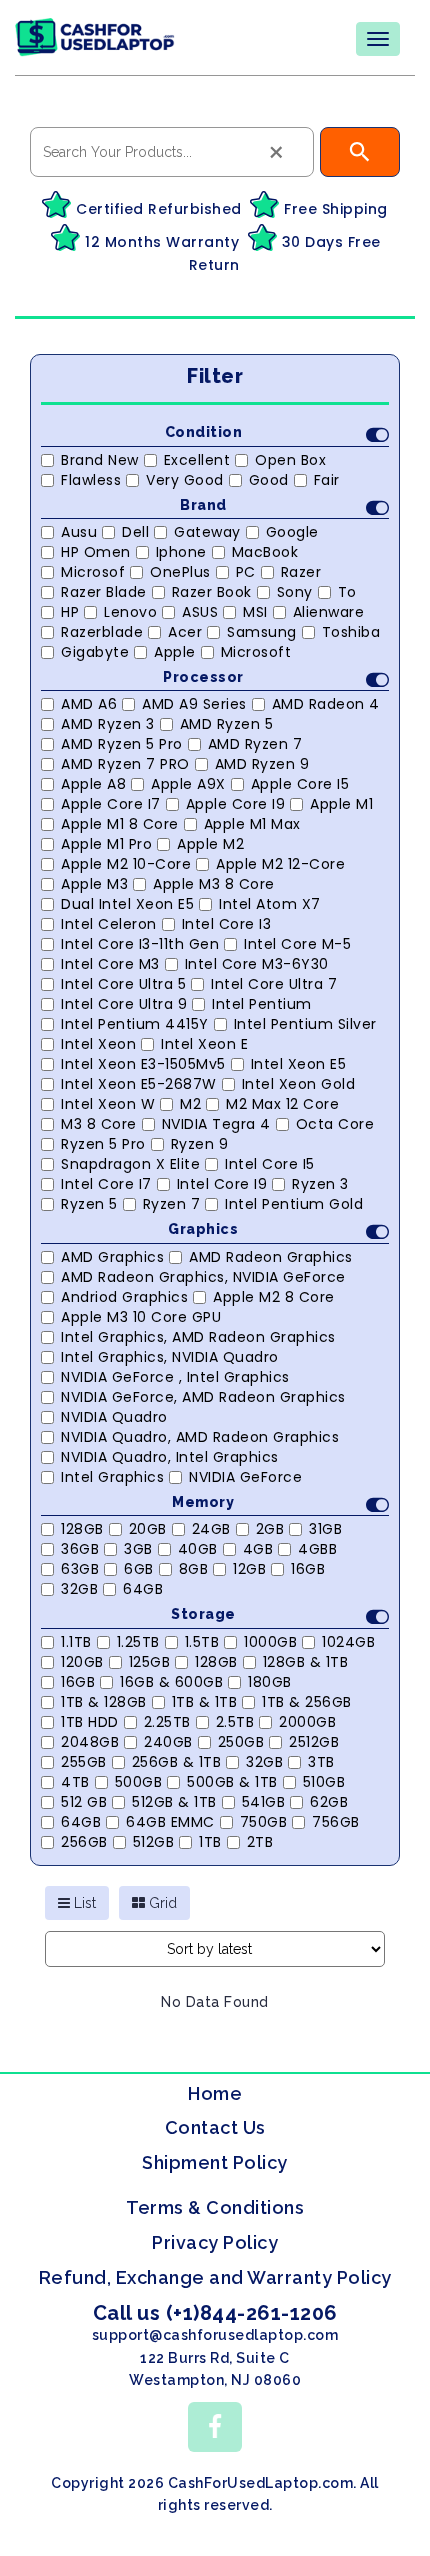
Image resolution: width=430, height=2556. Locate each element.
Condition (204, 432)
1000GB (270, 1642)
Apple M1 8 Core (120, 824)
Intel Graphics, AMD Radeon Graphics (198, 1337)
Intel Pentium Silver (305, 1024)
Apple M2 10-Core (126, 864)
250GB (241, 1742)
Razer (301, 572)
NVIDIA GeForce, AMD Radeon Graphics (203, 1397)
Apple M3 (94, 884)
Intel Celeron (109, 924)
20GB (148, 1529)
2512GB (314, 1742)
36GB (80, 1549)
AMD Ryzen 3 (108, 724)
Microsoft (256, 652)
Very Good (185, 480)
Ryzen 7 (172, 1204)
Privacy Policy (215, 2242)
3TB (321, 1762)
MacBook (265, 552)
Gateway (207, 532)
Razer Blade (104, 592)
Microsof (93, 572)
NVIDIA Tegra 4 (216, 1124)
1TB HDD (90, 1722)
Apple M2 (210, 844)
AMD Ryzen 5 (227, 724)
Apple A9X (188, 784)
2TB (260, 1842)
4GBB (317, 1549)
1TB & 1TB (205, 1702)
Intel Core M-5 (297, 944)
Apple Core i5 (300, 784)
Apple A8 (93, 784)
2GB (270, 1529)
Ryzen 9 (200, 1144)
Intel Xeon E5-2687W (139, 1084)
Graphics (203, 1229)
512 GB (84, 1802)
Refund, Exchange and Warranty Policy (215, 2277)
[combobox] (172, 152)
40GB (198, 1549)
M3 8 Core (99, 1124)
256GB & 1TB (177, 1762)
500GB (139, 1782)
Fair (327, 480)
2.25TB (167, 1722)
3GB (138, 1549)
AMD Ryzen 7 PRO (125, 764)
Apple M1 (341, 804)
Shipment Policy (215, 2162)
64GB (143, 1589)
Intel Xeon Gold (299, 1084)
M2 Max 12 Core (282, 1104)
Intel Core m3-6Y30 (257, 964)
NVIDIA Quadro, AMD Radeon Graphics (200, 1437)
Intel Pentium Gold (294, 1204)
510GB (324, 1782)
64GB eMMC (170, 1822)
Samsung (262, 632)
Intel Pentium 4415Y (135, 1024)
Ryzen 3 (320, 1184)
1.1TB (76, 1642)
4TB (75, 1782)
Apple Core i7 (111, 804)
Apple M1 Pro (106, 844)
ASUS (200, 612)
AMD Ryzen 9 (262, 764)
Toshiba (351, 632)
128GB (82, 1529)
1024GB (348, 1642)
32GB (79, 1589)
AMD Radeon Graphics (271, 1257)
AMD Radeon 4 (326, 704)
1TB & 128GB (104, 1702)
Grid (161, 1903)
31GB (325, 1529)
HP (70, 612)
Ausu (79, 532)
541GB (264, 1802)
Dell (135, 532)
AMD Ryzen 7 (255, 744)
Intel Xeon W (108, 1104)
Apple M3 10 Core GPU (141, 1317)
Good (269, 480)
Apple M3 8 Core (214, 884)
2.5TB (235, 1722)
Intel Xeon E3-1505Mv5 (143, 1064)
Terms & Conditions (215, 2207)
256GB (84, 1842)
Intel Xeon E (204, 1044)
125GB (150, 1662)
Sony (295, 592)
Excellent (197, 460)
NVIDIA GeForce (245, 1477)
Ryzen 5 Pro (103, 1144)
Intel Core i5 (270, 1164)
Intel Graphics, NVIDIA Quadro (170, 1357)
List (83, 1903)
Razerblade (102, 632)
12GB (249, 1569)
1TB (210, 1842)
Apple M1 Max (252, 824)
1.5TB (202, 1642)
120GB (82, 1662)
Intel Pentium (262, 1004)
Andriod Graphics (124, 1297)
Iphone (181, 552)
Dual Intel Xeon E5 (127, 904)
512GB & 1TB (174, 1802)
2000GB (307, 1722)
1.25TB (138, 1642)
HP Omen (96, 552)
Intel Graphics (112, 1477)
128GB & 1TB (306, 1662)
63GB (80, 1569)
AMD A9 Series (194, 704)
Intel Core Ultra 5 (123, 984)
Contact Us (215, 2127)
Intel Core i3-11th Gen (140, 944)
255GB (84, 1762)
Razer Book (212, 592)
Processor (203, 677)
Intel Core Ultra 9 (124, 1004)
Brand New (100, 460)
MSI (255, 612)
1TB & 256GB (307, 1702)
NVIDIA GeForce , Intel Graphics (175, 1377)
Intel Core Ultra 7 (274, 984)
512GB (154, 1842)
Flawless (91, 480)
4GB (258, 1549)
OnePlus (180, 572)
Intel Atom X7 (270, 904)
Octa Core (335, 1124)
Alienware (329, 612)
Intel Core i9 (222, 1184)
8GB (194, 1569)
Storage (203, 1614)
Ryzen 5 (89, 1204)
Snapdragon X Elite (130, 1164)
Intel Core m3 (110, 964)
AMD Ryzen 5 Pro (122, 744)
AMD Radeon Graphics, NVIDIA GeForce (203, 1277)
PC (246, 572)
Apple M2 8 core (274, 1297)
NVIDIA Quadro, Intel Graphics (170, 1457)
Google (292, 532)
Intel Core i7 (106, 1184)
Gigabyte (95, 652)
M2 (190, 1104)
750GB (264, 1822)
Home (215, 2093)
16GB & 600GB (171, 1682)
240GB (168, 1742)
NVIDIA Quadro (114, 1417)
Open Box (290, 460)
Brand (203, 505)
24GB (211, 1529)
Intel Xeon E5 (299, 1064)
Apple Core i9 (236, 804)
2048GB (90, 1742)
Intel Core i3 (227, 924)
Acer (185, 632)
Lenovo (130, 612)
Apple (175, 652)
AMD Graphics (112, 1257)
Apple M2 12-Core (280, 864)
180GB (270, 1682)
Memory (203, 1502)
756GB (336, 1822)
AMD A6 (89, 704)
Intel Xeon (98, 1044)
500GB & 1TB (232, 1782)
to (347, 592)
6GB (139, 1569)
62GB (329, 1802)
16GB (308, 1569)
